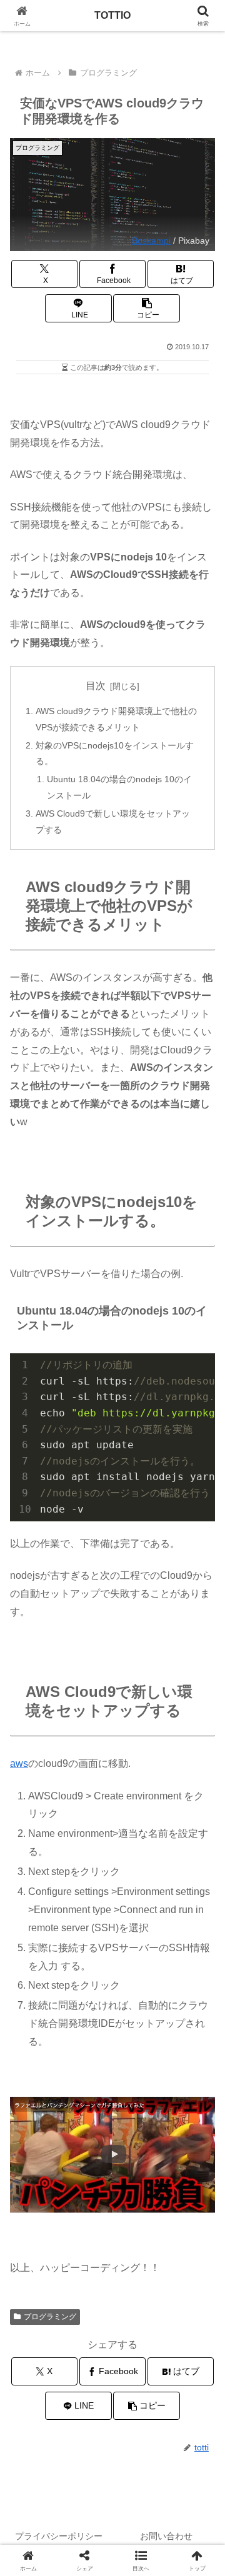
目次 (96, 686)
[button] (147, 308)
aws (19, 1763)
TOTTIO (112, 15)
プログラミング (50, 2317)
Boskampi (151, 241)
